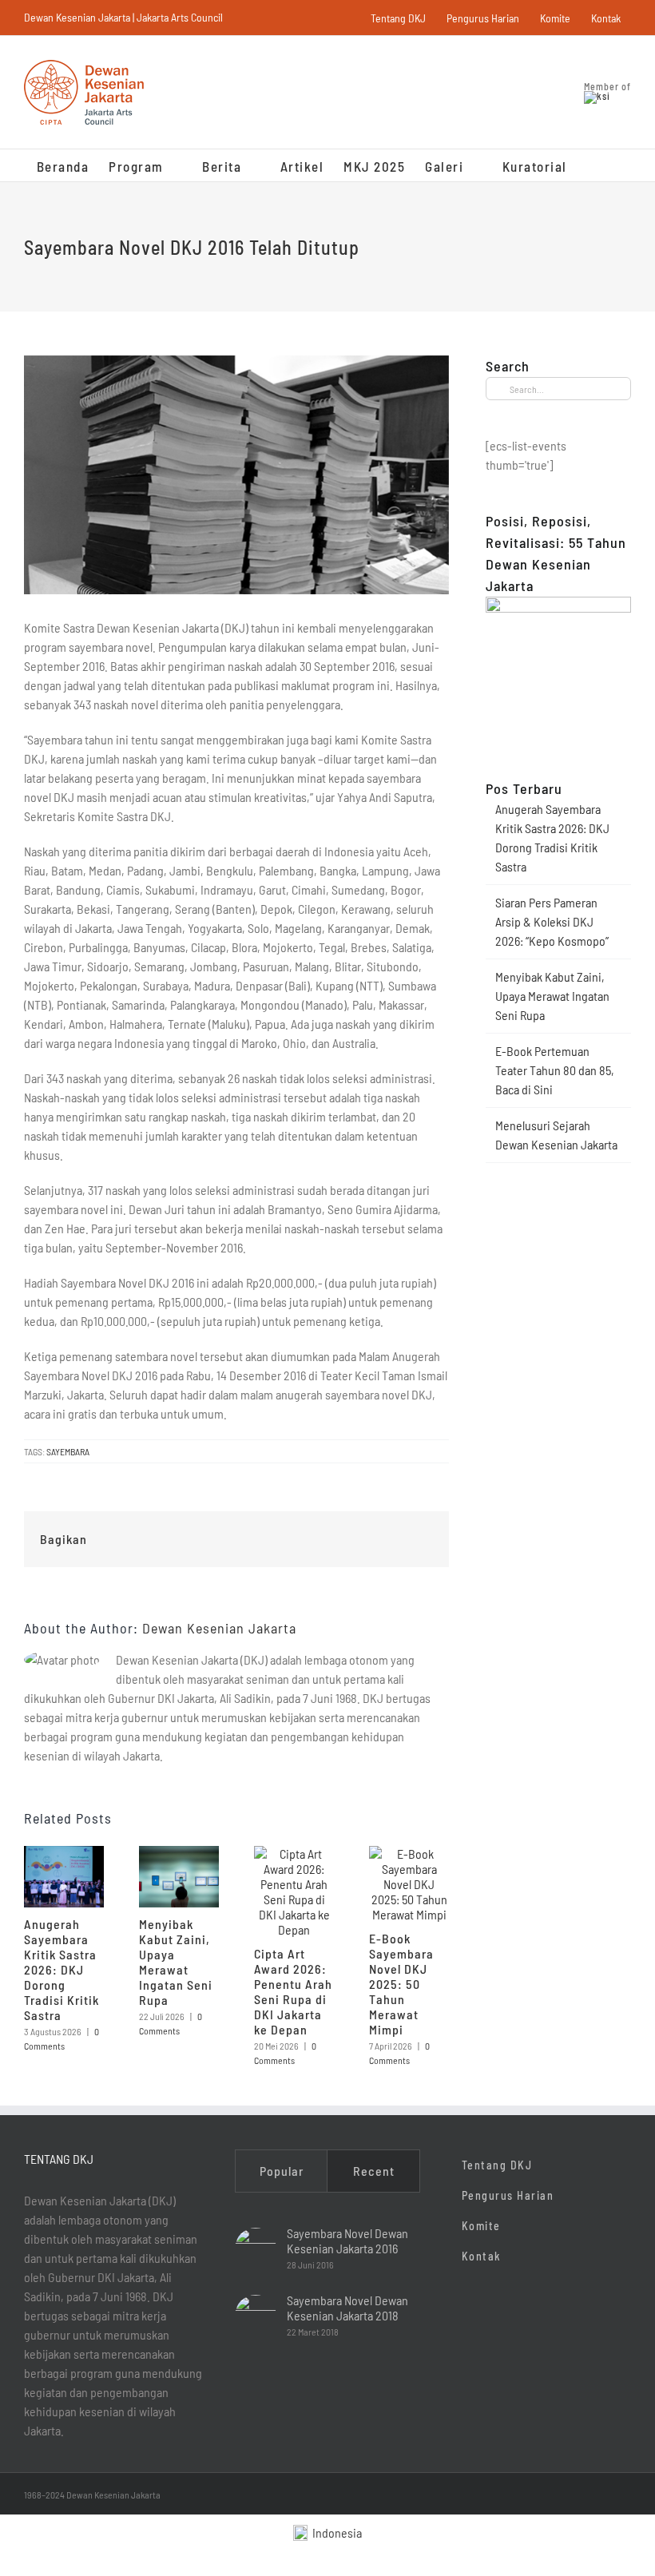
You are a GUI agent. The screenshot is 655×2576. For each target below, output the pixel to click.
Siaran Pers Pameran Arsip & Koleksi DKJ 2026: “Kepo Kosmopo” (552, 921)
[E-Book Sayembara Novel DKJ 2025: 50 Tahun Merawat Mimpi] (409, 1854)
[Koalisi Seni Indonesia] (597, 96)
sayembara (68, 1451)
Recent (374, 2171)
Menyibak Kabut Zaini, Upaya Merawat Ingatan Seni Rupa (176, 1962)
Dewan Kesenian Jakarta (219, 1628)
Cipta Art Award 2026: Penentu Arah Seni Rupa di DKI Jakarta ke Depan (293, 1991)
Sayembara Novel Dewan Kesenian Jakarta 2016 (347, 2241)
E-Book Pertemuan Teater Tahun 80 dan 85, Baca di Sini (555, 1070)
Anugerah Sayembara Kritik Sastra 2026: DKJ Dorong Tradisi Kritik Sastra (62, 1969)
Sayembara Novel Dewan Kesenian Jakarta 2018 (347, 2308)
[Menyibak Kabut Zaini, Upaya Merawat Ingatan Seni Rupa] (179, 1854)
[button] (593, 165)
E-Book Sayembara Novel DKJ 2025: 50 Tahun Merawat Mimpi (401, 1984)
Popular (282, 2171)
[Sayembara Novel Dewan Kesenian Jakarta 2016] (256, 2249)
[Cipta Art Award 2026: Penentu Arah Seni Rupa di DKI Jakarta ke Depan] (294, 1854)
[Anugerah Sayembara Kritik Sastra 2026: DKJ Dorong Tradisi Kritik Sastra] (64, 1854)
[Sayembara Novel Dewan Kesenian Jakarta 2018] (256, 2316)
